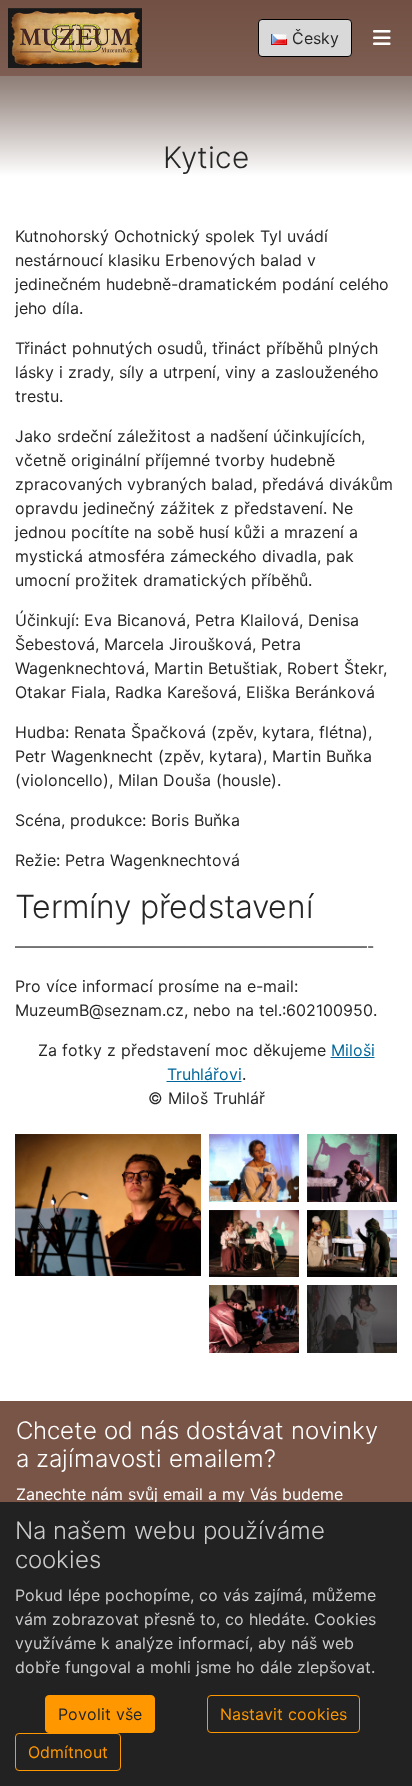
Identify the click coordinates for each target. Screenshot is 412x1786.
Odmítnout (68, 1752)
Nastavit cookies (283, 1714)
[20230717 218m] (352, 1319)
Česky (313, 38)
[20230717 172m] (254, 1319)
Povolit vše (100, 1714)
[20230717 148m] (352, 1244)
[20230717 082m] (254, 1244)
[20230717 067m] (352, 1168)
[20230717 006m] (254, 1168)
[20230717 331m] (108, 1203)
